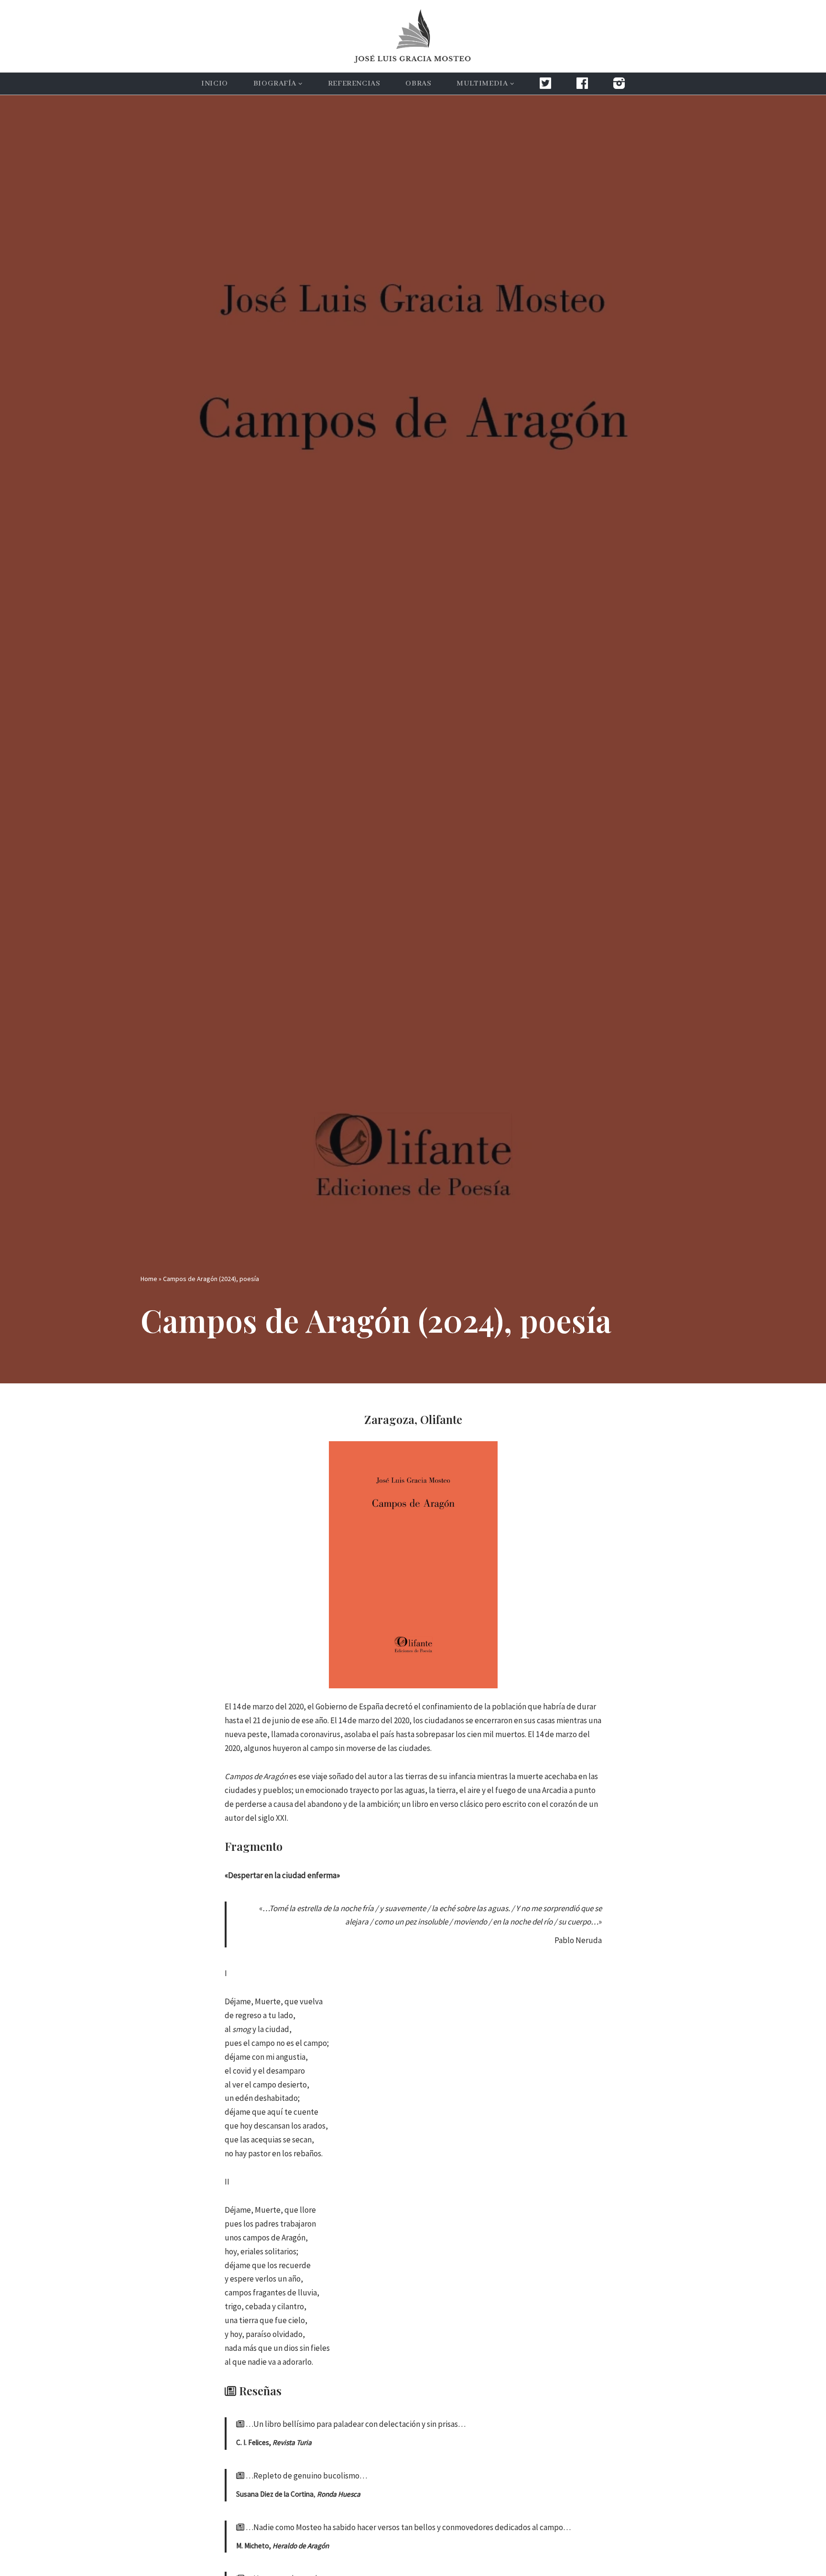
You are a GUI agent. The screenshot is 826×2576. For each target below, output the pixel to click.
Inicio (215, 84)
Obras (418, 84)
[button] (300, 84)
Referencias (354, 84)
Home (149, 1279)
